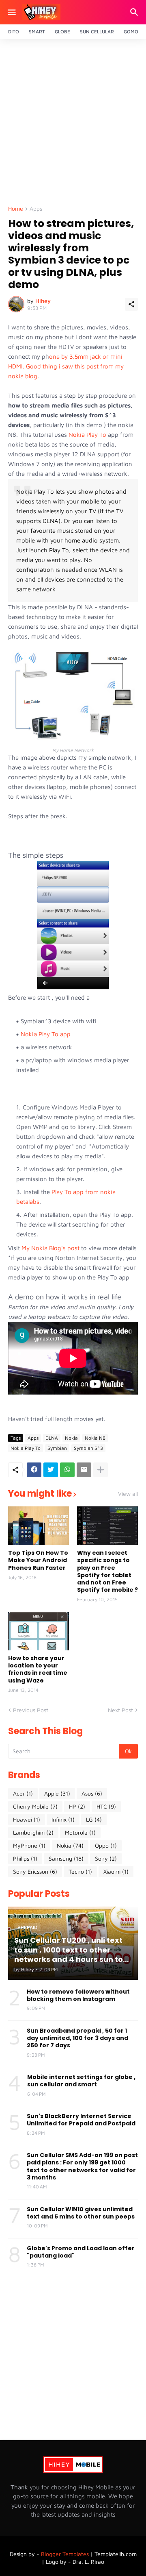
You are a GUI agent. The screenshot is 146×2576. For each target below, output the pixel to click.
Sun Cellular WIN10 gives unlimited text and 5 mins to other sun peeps (81, 2213)
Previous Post (31, 1710)
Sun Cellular (97, 32)
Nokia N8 (95, 1438)
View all (128, 1494)
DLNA (52, 1438)
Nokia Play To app (46, 1034)
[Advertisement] (73, 124)
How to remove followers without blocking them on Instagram (78, 1995)
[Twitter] (51, 1470)
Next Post (120, 1710)
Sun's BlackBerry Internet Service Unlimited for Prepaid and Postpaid (81, 2120)
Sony (106, 1858)
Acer (23, 1793)
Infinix (63, 1819)
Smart (37, 32)
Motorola (80, 1832)
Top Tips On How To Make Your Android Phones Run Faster (38, 1560)
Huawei (27, 1819)
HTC (106, 1806)
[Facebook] (34, 1470)
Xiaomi (116, 1871)
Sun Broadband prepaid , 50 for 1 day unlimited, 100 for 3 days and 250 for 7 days (77, 2038)
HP (77, 1806)
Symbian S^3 (88, 1448)
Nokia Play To (87, 435)
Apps (36, 209)
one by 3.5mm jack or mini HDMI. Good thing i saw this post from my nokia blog (66, 366)
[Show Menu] (11, 12)
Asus (92, 1793)
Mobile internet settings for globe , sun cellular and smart (81, 2081)
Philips (25, 1858)
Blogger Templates (65, 2554)
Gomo (131, 32)
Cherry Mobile (35, 1806)
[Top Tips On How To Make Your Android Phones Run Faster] (39, 1526)
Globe (62, 32)
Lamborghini (33, 1832)
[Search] (135, 12)
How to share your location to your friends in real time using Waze (38, 1669)
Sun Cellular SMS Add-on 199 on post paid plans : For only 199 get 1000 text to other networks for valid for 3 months (82, 2166)
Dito (14, 32)
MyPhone (29, 1845)
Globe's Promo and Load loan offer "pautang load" (81, 2252)
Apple (57, 1793)
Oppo (106, 1845)
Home (16, 209)
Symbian (57, 1448)
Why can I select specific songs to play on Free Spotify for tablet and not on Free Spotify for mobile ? (107, 1571)
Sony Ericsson (35, 1871)
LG (94, 1819)
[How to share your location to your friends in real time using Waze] (39, 1631)
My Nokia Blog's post (50, 1248)
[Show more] (101, 1470)
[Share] (131, 304)
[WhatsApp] (67, 1470)
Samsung (66, 1858)
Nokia (71, 1438)
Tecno (80, 1871)
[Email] (84, 1470)
